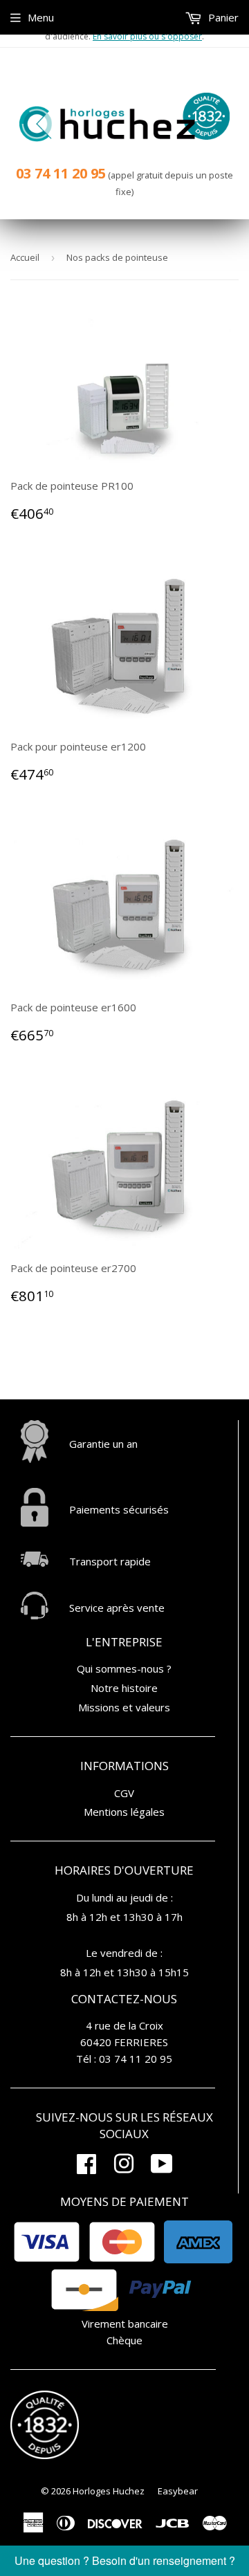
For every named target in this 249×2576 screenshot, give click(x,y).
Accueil (25, 257)
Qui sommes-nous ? (124, 1668)
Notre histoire (124, 1688)
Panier (222, 17)
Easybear (178, 2491)
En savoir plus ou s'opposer (147, 36)
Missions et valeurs (124, 1707)
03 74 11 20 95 (61, 173)
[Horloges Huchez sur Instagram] (124, 2168)
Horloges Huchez (109, 2491)
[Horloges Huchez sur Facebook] (86, 2168)
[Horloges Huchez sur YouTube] (162, 2168)
